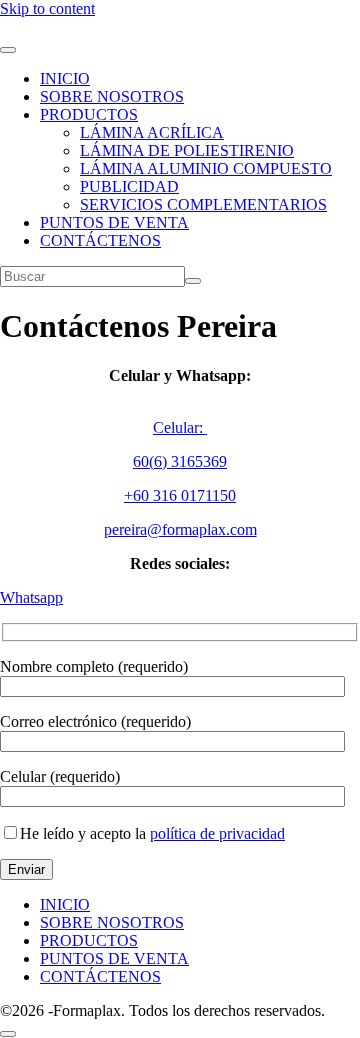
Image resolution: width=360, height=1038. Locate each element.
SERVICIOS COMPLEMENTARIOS (203, 204)
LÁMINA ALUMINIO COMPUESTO (206, 168)
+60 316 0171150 (180, 495)
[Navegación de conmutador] (8, 50)
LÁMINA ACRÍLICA (152, 132)
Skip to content (47, 8)
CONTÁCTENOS (100, 240)
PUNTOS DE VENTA (114, 222)
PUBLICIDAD (129, 186)
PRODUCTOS (89, 114)
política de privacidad (217, 833)
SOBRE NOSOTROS (112, 96)
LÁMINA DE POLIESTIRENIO (187, 150)
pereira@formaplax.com (180, 529)
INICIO (65, 78)
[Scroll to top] (8, 1034)
